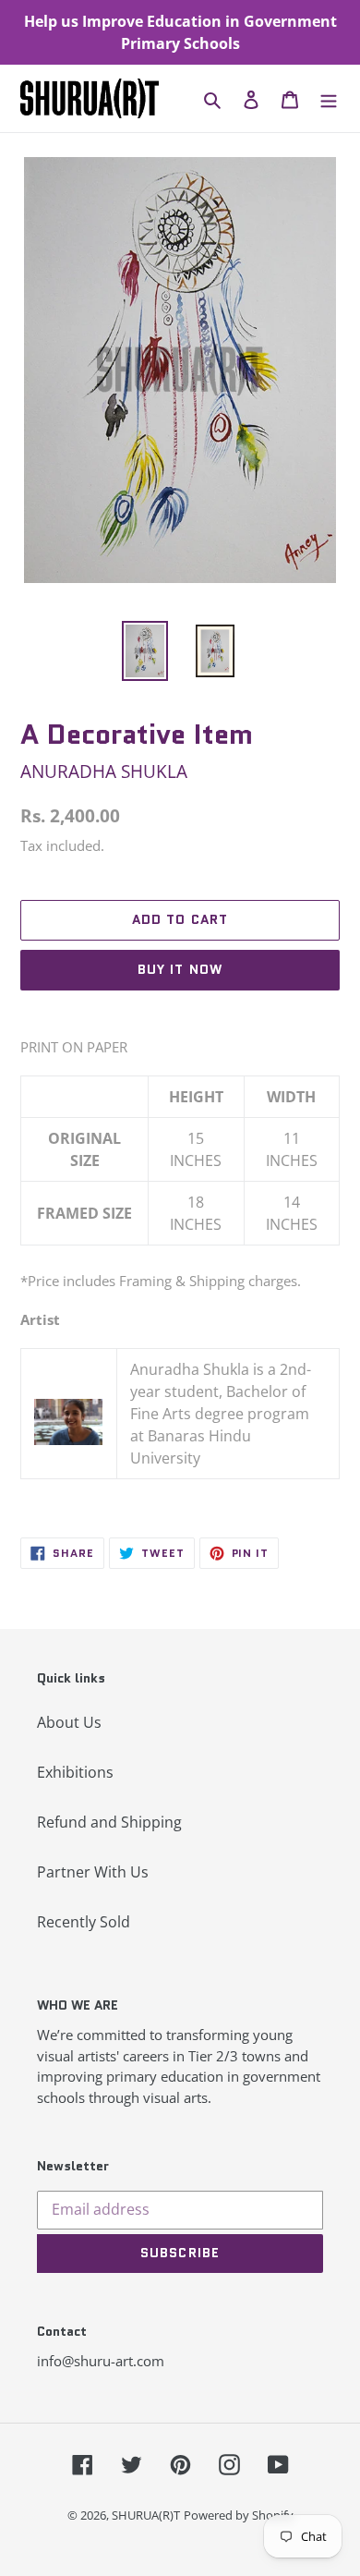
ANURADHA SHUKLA (104, 771)
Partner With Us (93, 1872)
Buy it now (180, 969)
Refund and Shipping (109, 1822)
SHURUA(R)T (146, 2515)
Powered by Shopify (239, 2515)
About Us (69, 1722)
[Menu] (329, 99)
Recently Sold (84, 1922)
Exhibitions (75, 1772)
